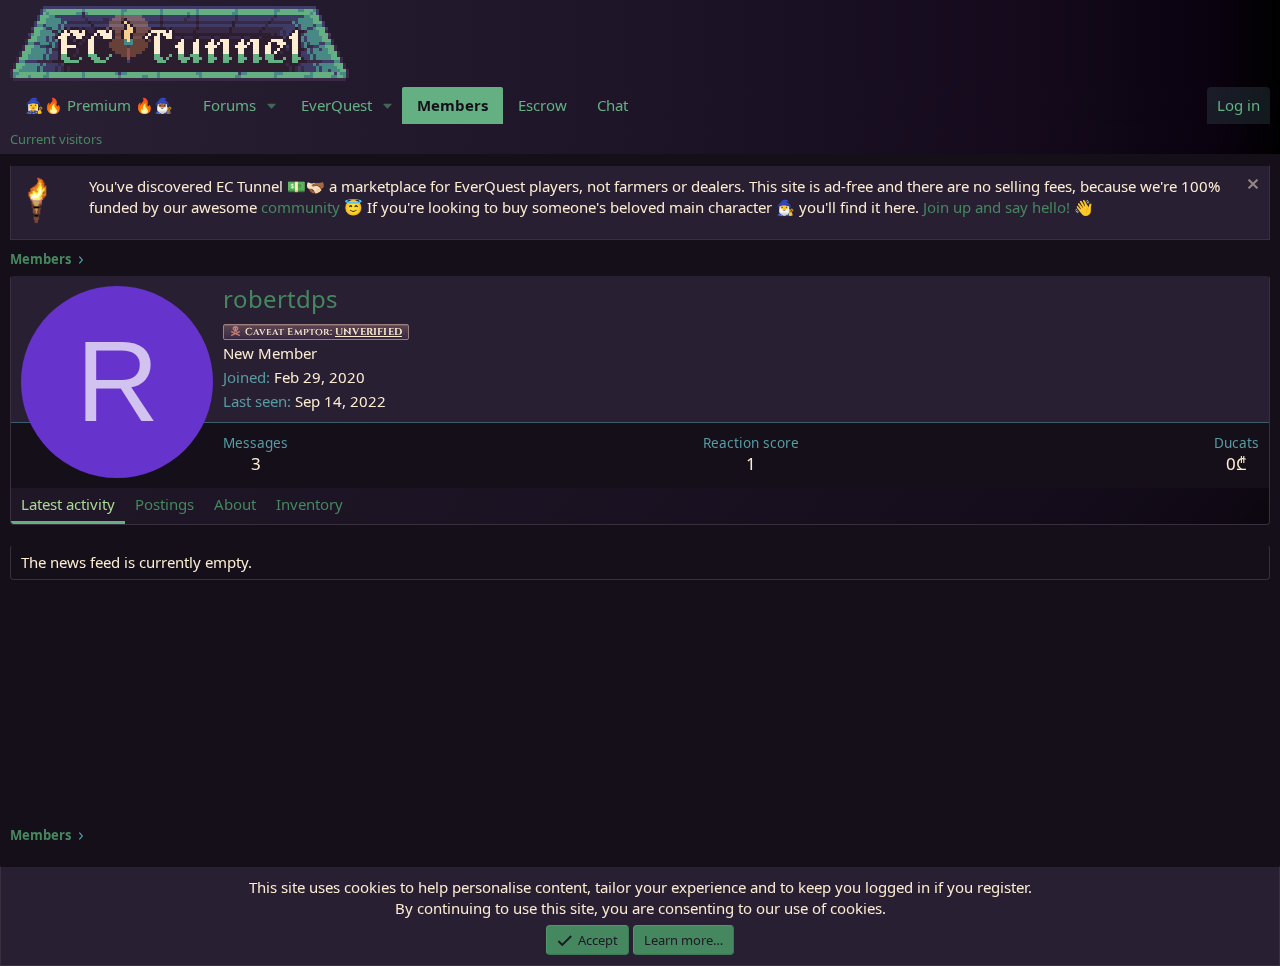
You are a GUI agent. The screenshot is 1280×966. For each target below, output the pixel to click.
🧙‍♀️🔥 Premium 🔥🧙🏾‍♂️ (99, 105)
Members (452, 105)
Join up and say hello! (996, 207)
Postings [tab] (164, 504)
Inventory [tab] (309, 504)
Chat (612, 105)
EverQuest (336, 105)
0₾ (1236, 463)
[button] (272, 105)
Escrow (542, 105)
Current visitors (56, 139)
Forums (229, 105)
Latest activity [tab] (68, 504)
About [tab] (235, 504)
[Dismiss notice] (1250, 186)
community (300, 207)
